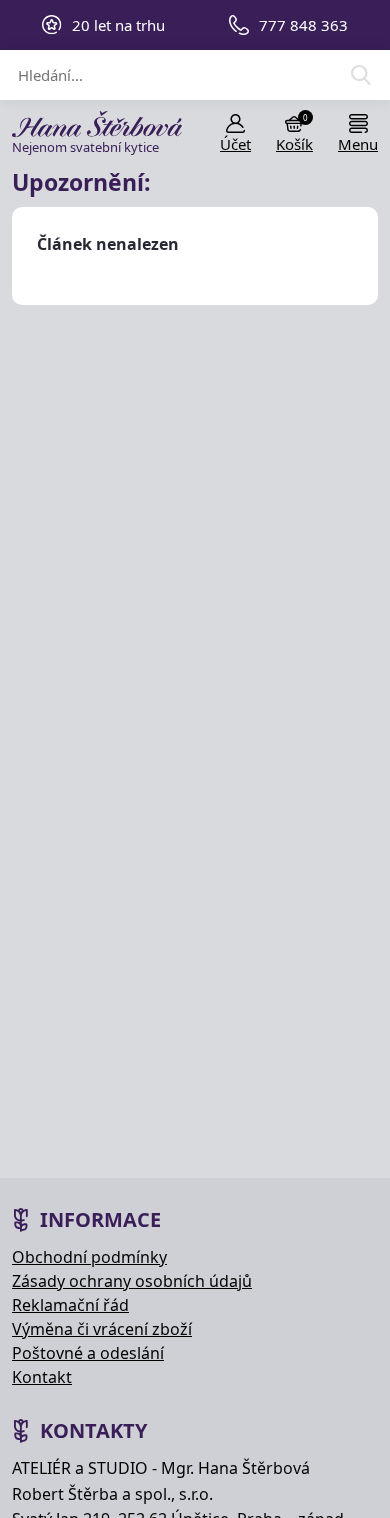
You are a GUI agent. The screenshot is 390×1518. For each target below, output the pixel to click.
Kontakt (42, 1377)
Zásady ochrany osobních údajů (132, 1281)
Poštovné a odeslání (88, 1353)
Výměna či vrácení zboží (102, 1329)
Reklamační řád (70, 1305)
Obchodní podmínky (89, 1257)
